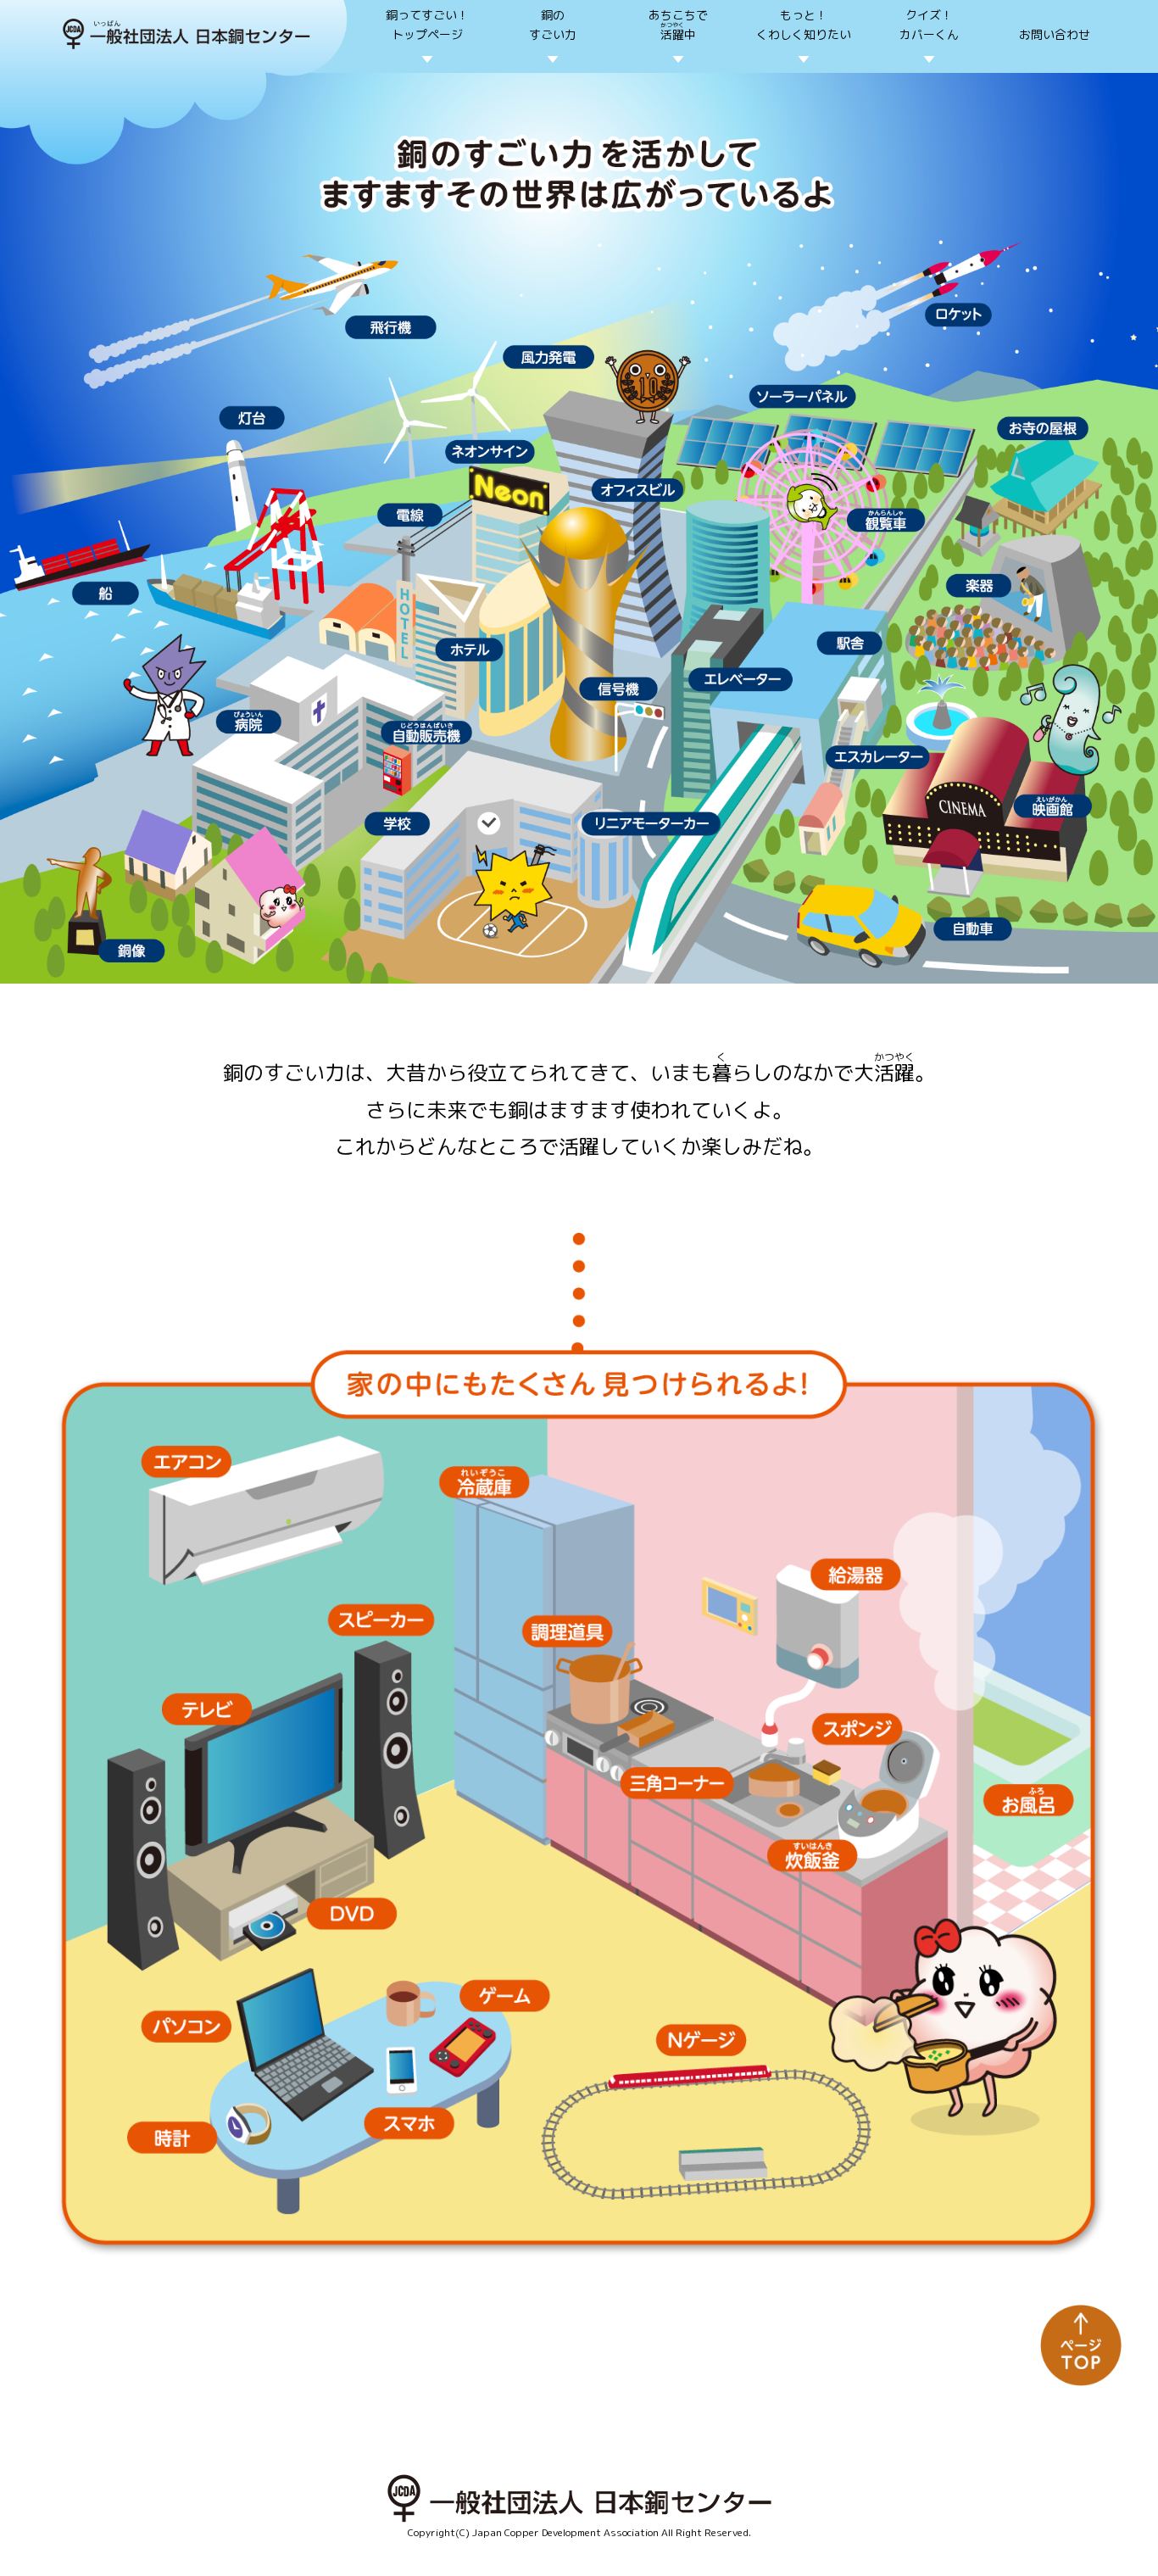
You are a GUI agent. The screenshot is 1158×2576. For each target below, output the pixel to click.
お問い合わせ (1055, 34)
